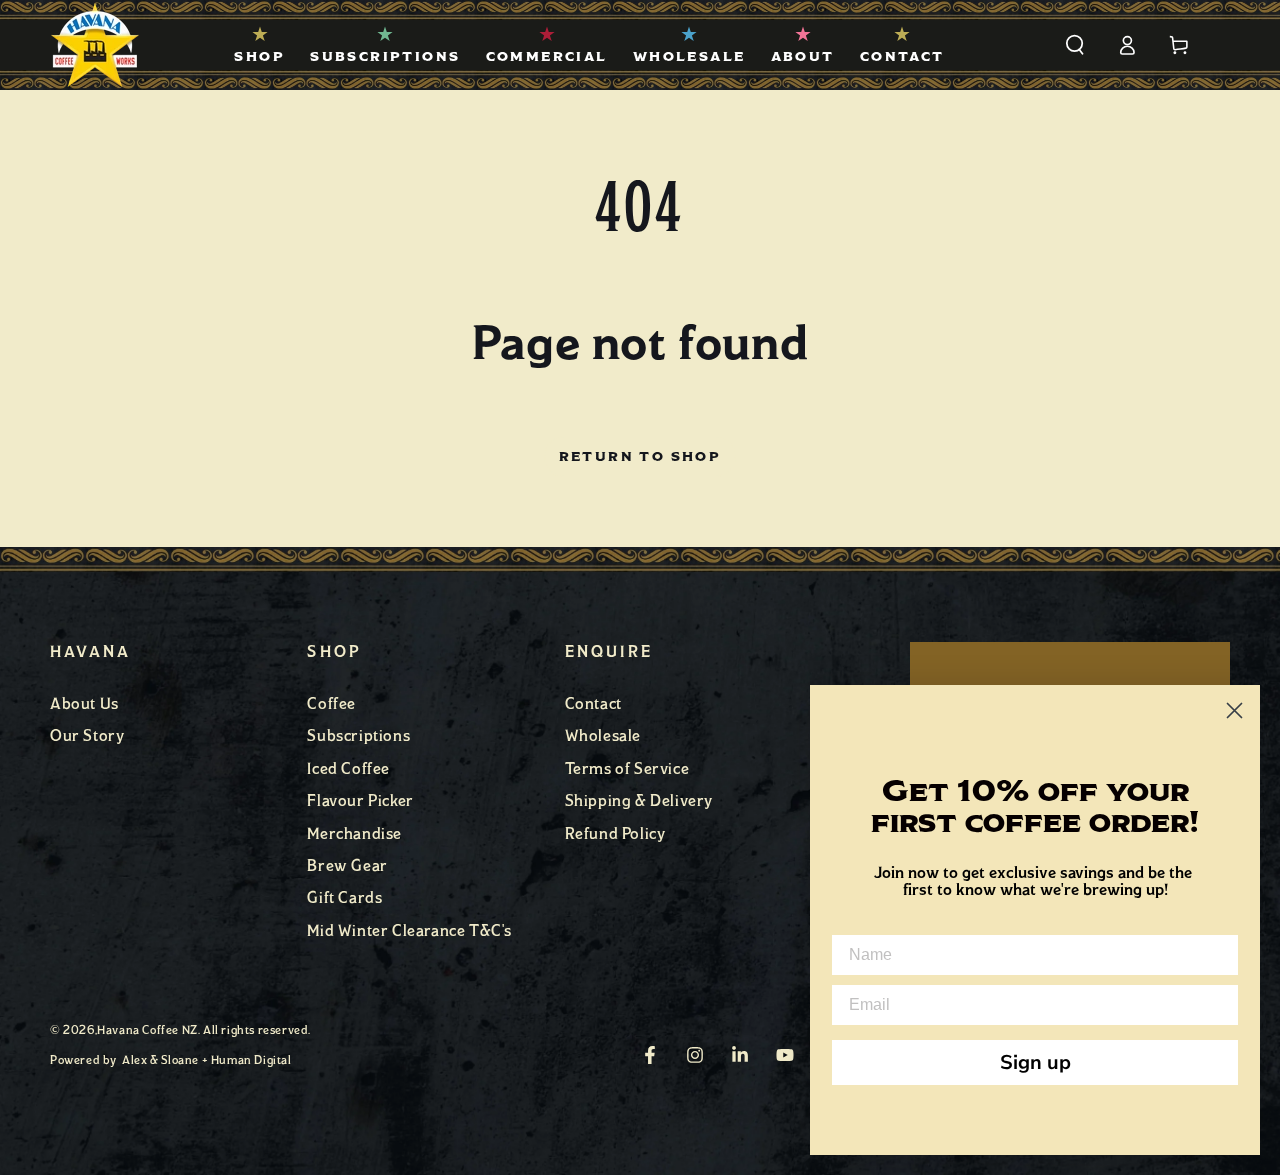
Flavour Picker (360, 800)
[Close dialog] (1234, 710)
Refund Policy (615, 833)
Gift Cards (344, 897)
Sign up (1035, 1062)
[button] (1075, 45)
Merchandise (354, 833)
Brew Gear (347, 865)
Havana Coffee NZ (147, 1030)
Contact (593, 703)
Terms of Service (627, 768)
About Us (84, 703)
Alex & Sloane (160, 1060)
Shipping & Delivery (639, 800)
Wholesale (603, 735)
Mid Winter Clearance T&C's (409, 930)
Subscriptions (358, 735)
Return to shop (640, 457)
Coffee (331, 703)
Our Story (87, 735)
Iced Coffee (348, 768)
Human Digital (251, 1060)
